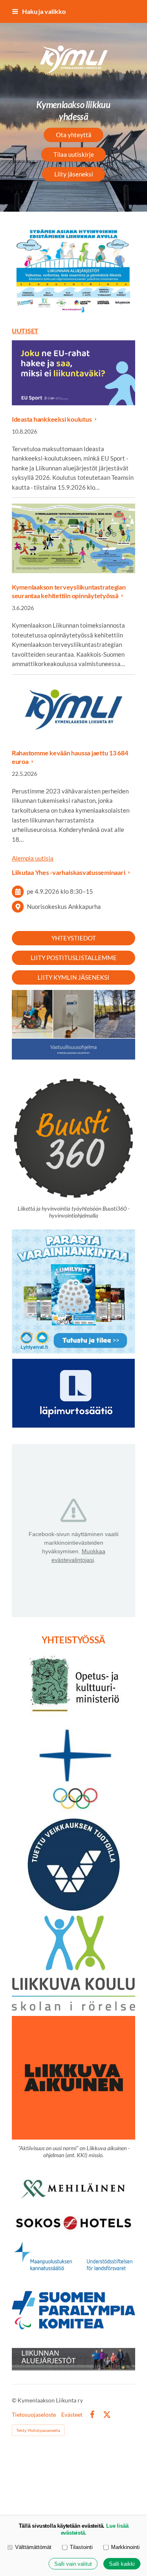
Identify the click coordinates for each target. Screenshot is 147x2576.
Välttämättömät (33, 2547)
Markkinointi (125, 2547)
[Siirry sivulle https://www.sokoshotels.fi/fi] (73, 2224)
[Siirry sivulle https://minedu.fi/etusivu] (73, 1686)
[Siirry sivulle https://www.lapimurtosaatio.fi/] (73, 1393)
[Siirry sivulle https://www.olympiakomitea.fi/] (73, 1769)
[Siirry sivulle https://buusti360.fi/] (73, 270)
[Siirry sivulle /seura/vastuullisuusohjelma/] (73, 1025)
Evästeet (72, 2415)
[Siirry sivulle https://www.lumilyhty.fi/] (73, 1291)
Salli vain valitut (73, 2564)
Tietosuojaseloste (34, 2415)
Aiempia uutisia (33, 858)
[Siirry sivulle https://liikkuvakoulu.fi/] (73, 1963)
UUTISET (25, 331)
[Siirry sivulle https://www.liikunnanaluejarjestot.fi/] (73, 2359)
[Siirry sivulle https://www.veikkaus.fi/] (74, 1865)
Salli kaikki (122, 2564)
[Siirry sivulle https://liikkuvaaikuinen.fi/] (73, 2078)
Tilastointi (81, 2547)
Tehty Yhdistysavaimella (38, 2430)
